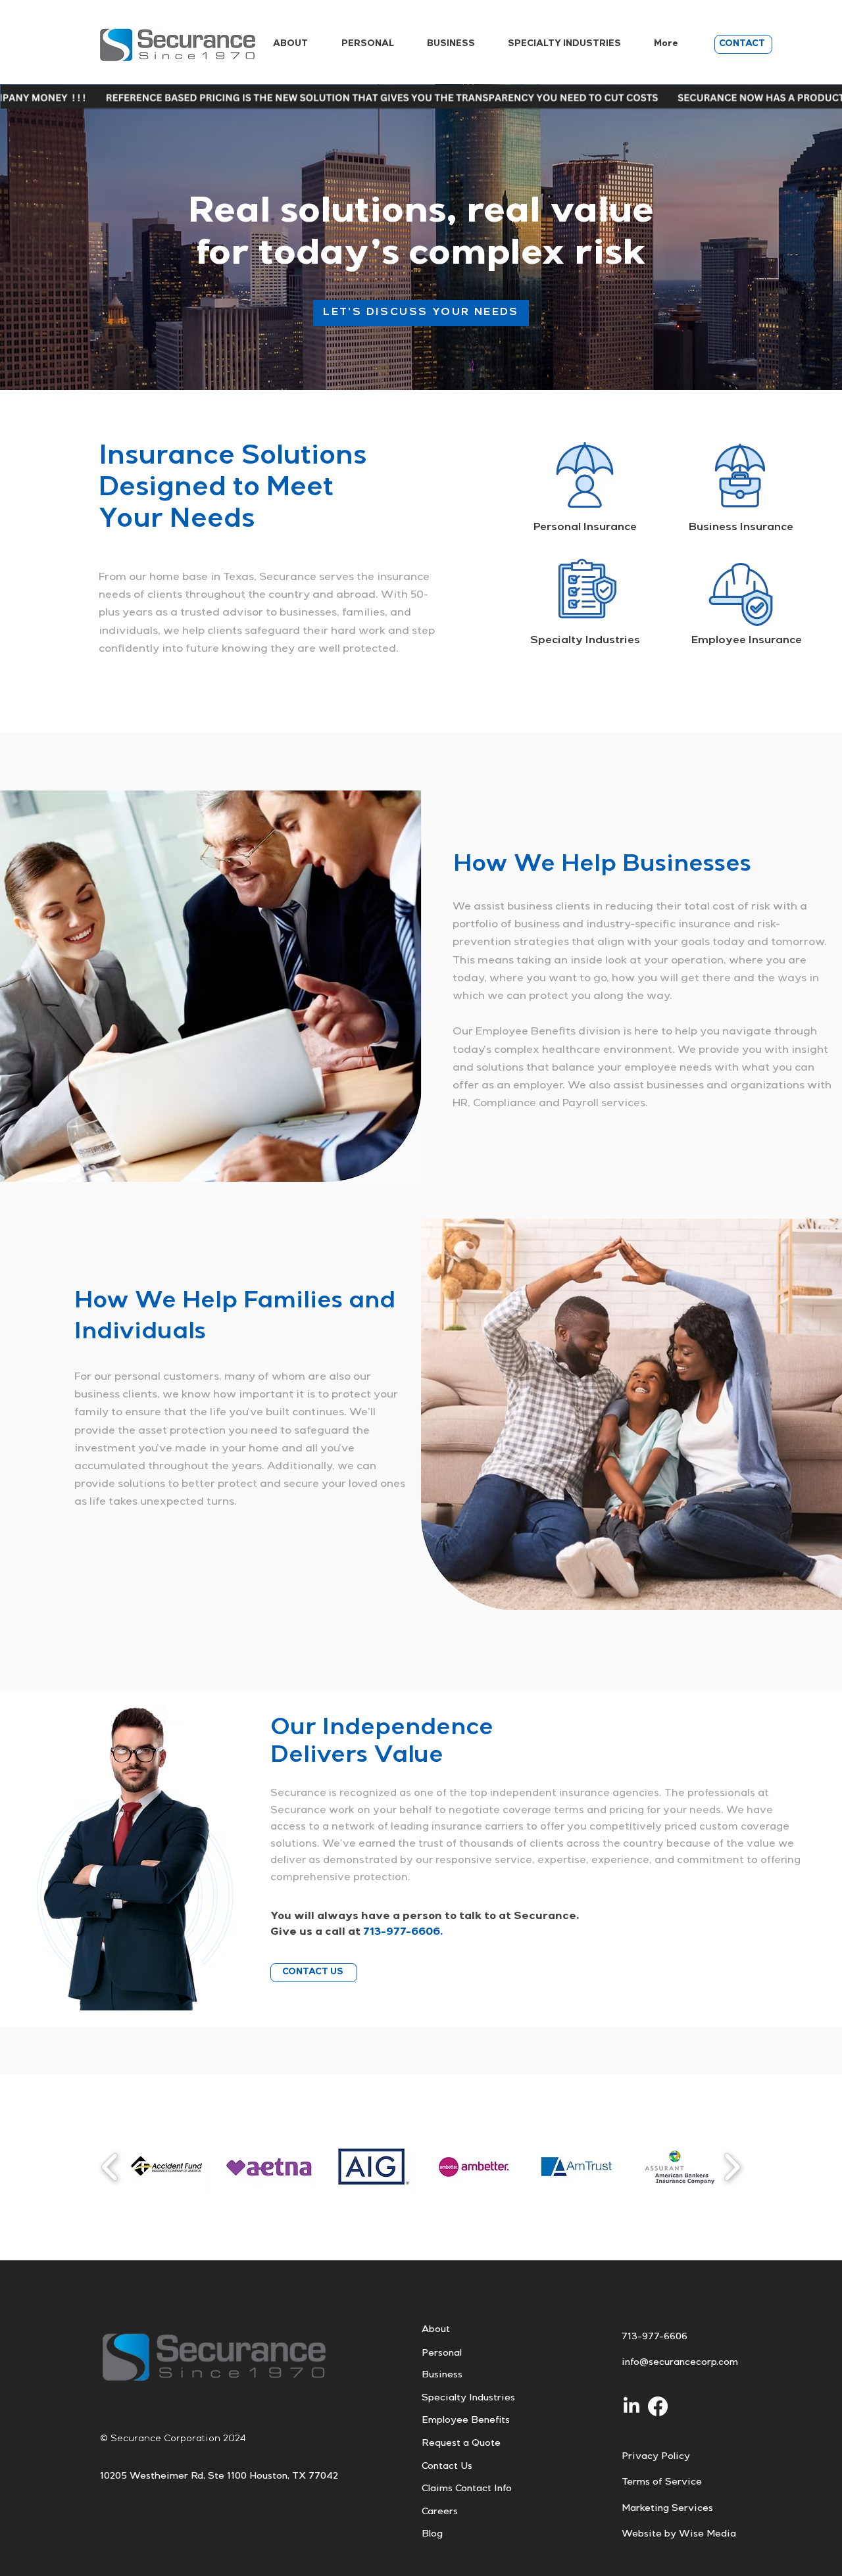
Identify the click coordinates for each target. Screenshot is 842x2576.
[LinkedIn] (631, 2406)
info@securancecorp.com (680, 2363)
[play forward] (732, 2167)
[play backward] (110, 2167)
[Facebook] (658, 2406)
